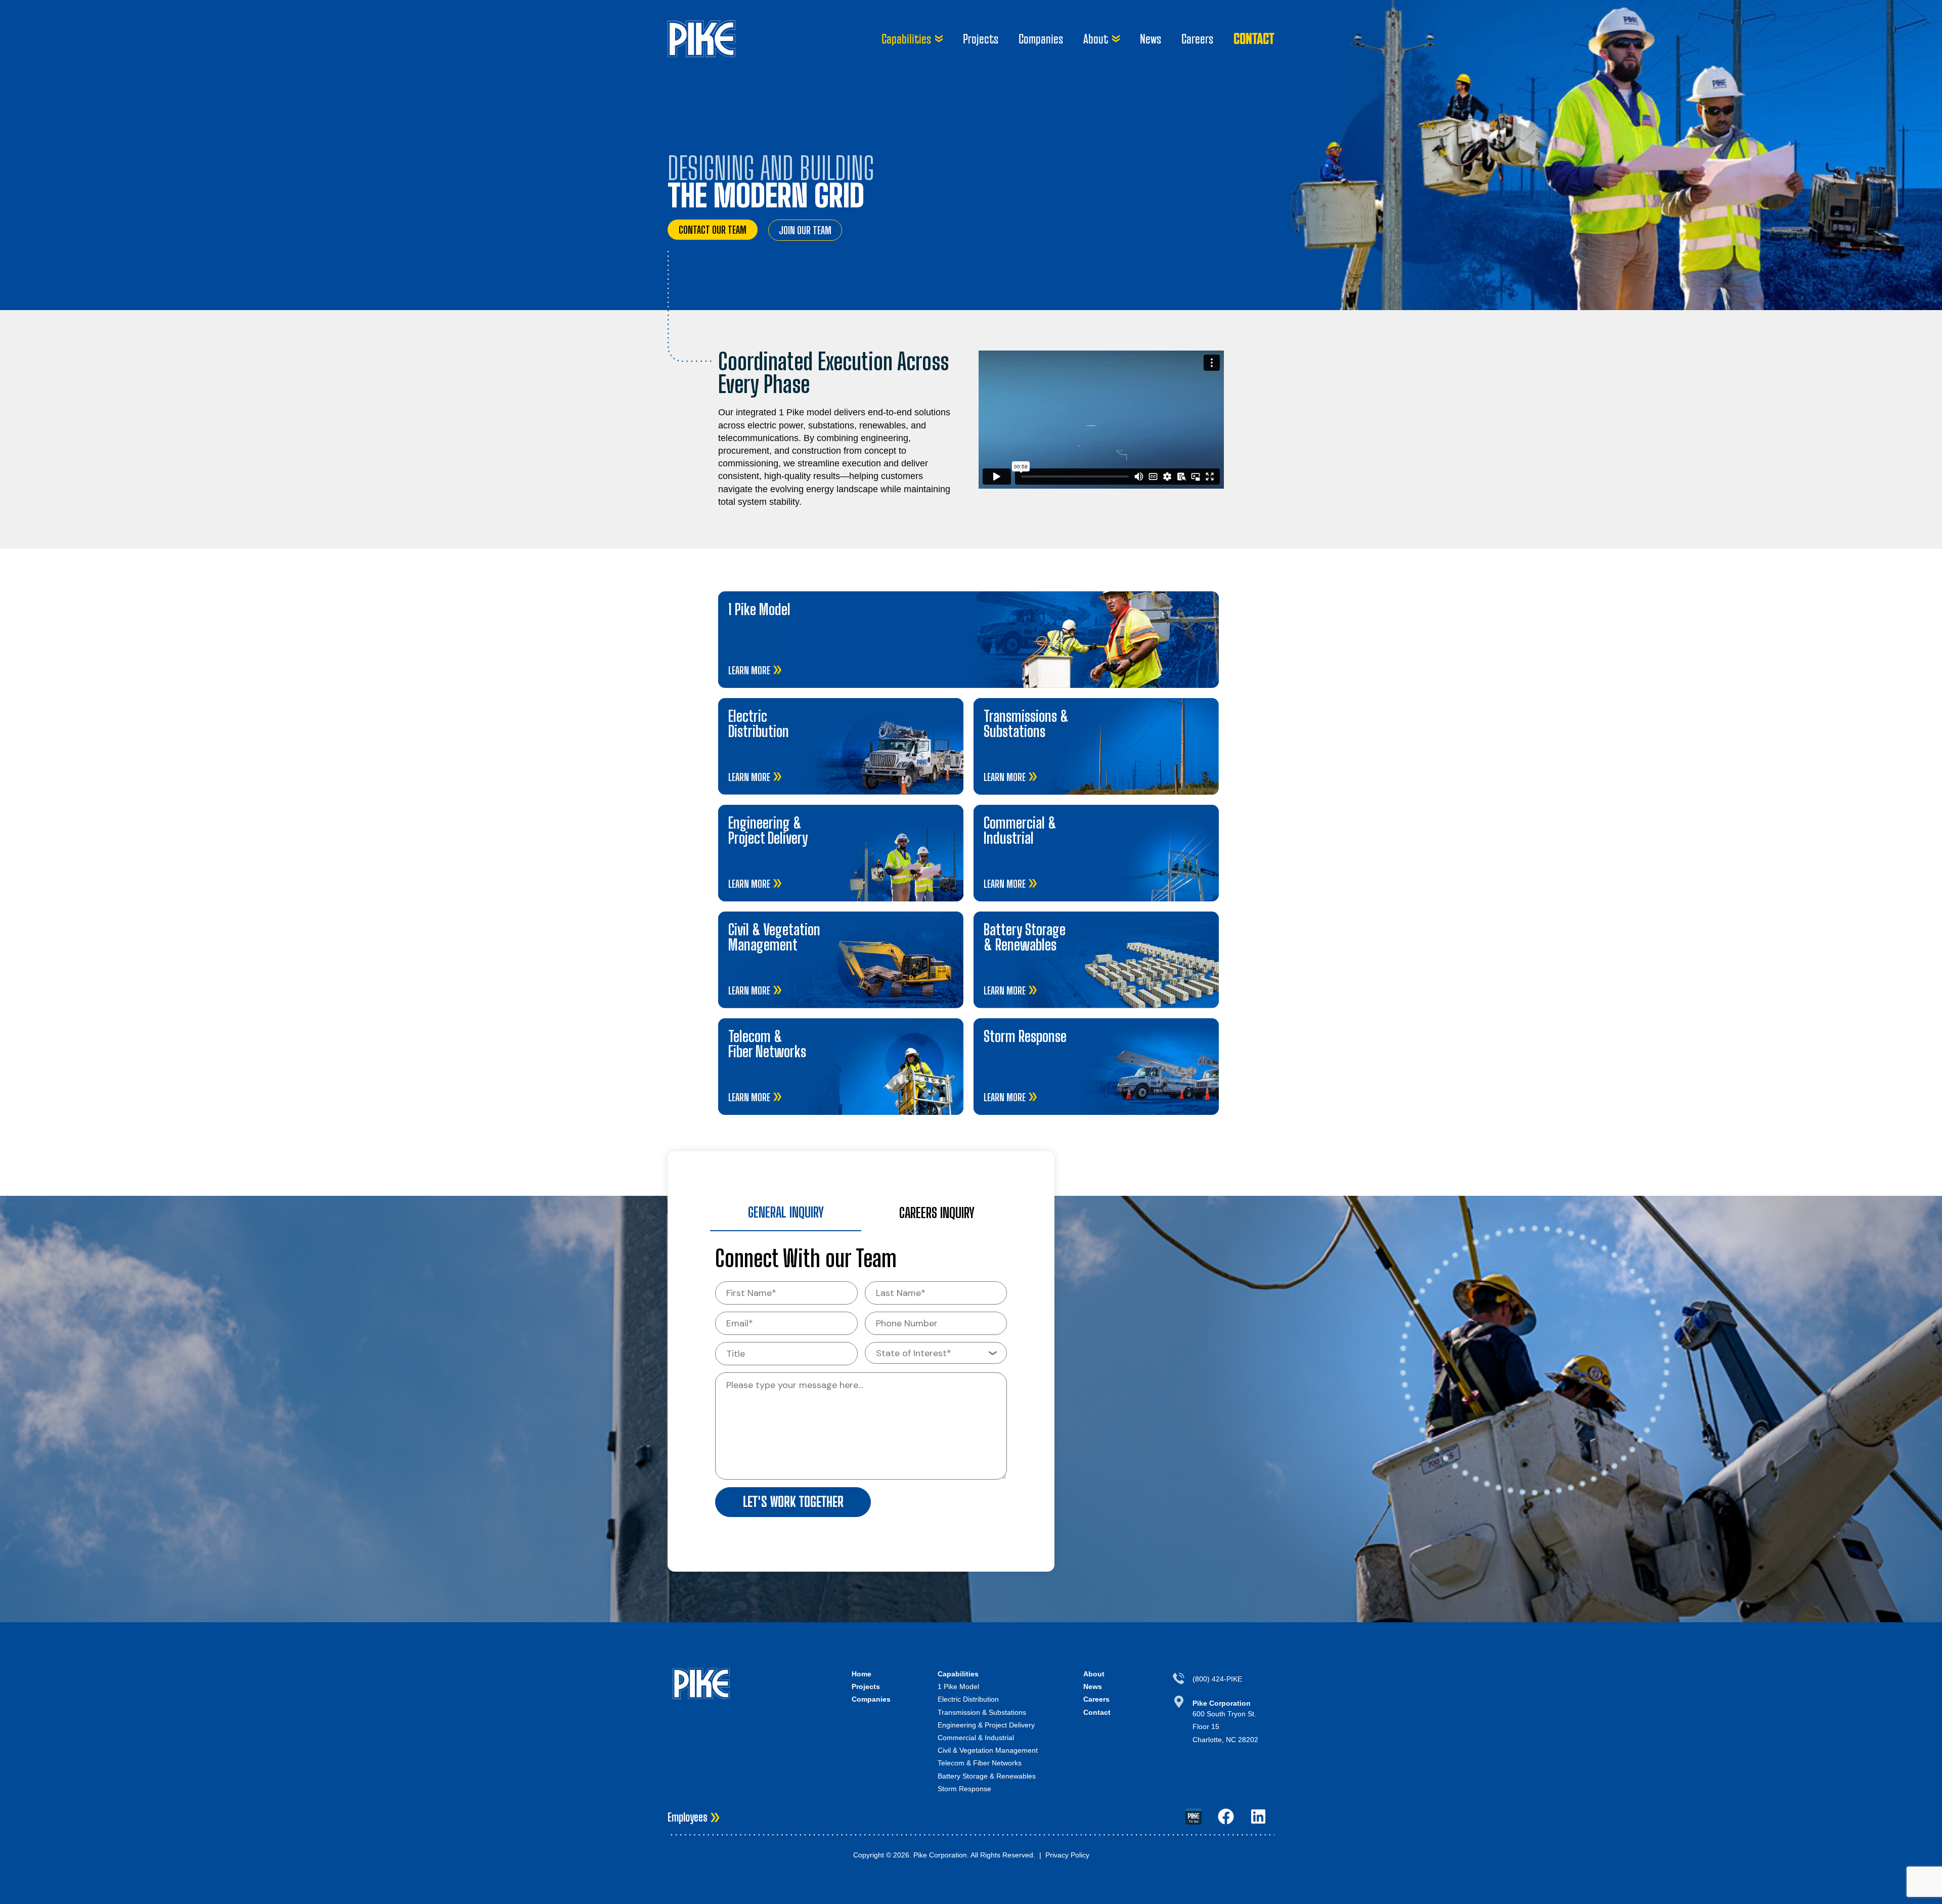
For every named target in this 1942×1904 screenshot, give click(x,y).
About (1096, 39)
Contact (1254, 38)
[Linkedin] (1258, 1816)
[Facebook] (1226, 1816)
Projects (981, 39)
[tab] (786, 1213)
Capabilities (906, 39)
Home (862, 1674)
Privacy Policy (1067, 1855)
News (1151, 39)
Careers (1197, 39)
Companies (1041, 39)
